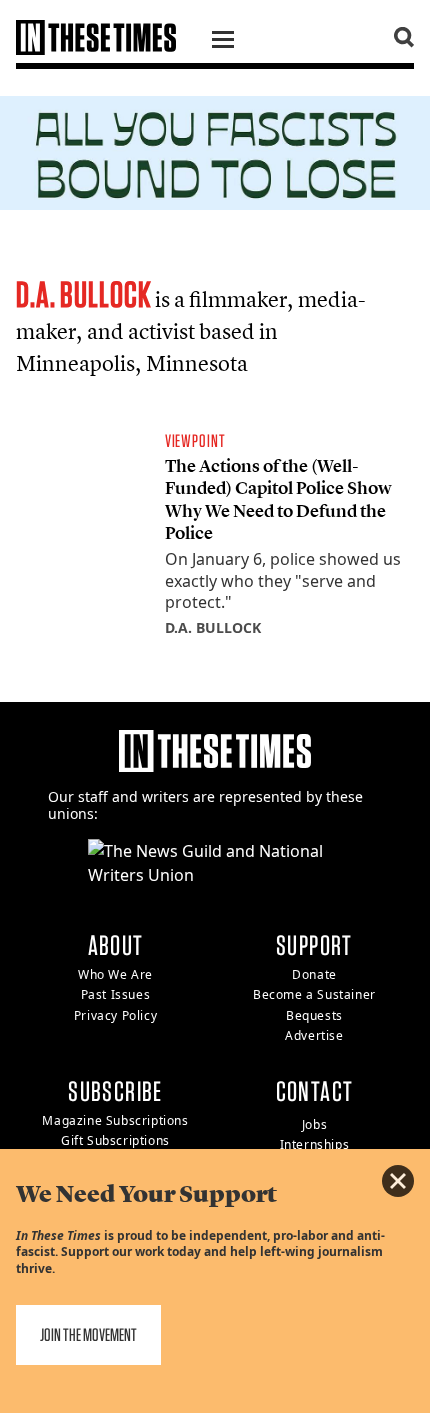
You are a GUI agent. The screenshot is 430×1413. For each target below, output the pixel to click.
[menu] (223, 42)
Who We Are (115, 974)
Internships (315, 1144)
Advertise (314, 1035)
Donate (314, 974)
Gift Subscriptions (115, 1140)
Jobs (314, 1124)
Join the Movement (88, 1334)
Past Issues (116, 994)
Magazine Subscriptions (115, 1120)
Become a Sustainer (314, 994)
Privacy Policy (115, 1015)
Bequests (314, 1015)
